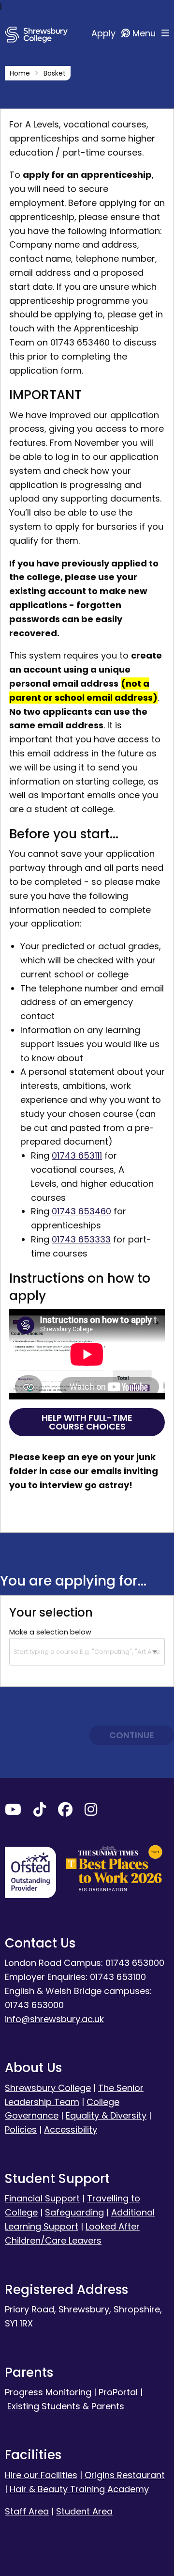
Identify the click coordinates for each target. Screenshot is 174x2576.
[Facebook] (65, 1812)
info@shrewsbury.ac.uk (54, 2019)
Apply (105, 33)
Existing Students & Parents (66, 2406)
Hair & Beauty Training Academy (79, 2489)
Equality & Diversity (106, 2115)
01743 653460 (81, 1211)
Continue (132, 1735)
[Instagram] (91, 1812)
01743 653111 (77, 1155)
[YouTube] (13, 1812)
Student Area (84, 2511)
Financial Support (42, 2198)
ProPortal (118, 2392)
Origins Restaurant (125, 2475)
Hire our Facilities (41, 2475)
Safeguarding (74, 2212)
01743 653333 (81, 1239)
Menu (145, 33)
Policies (21, 2129)
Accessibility (71, 2129)
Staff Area (27, 2511)
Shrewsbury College (48, 2088)
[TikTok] (40, 1812)
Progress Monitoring (48, 2392)
